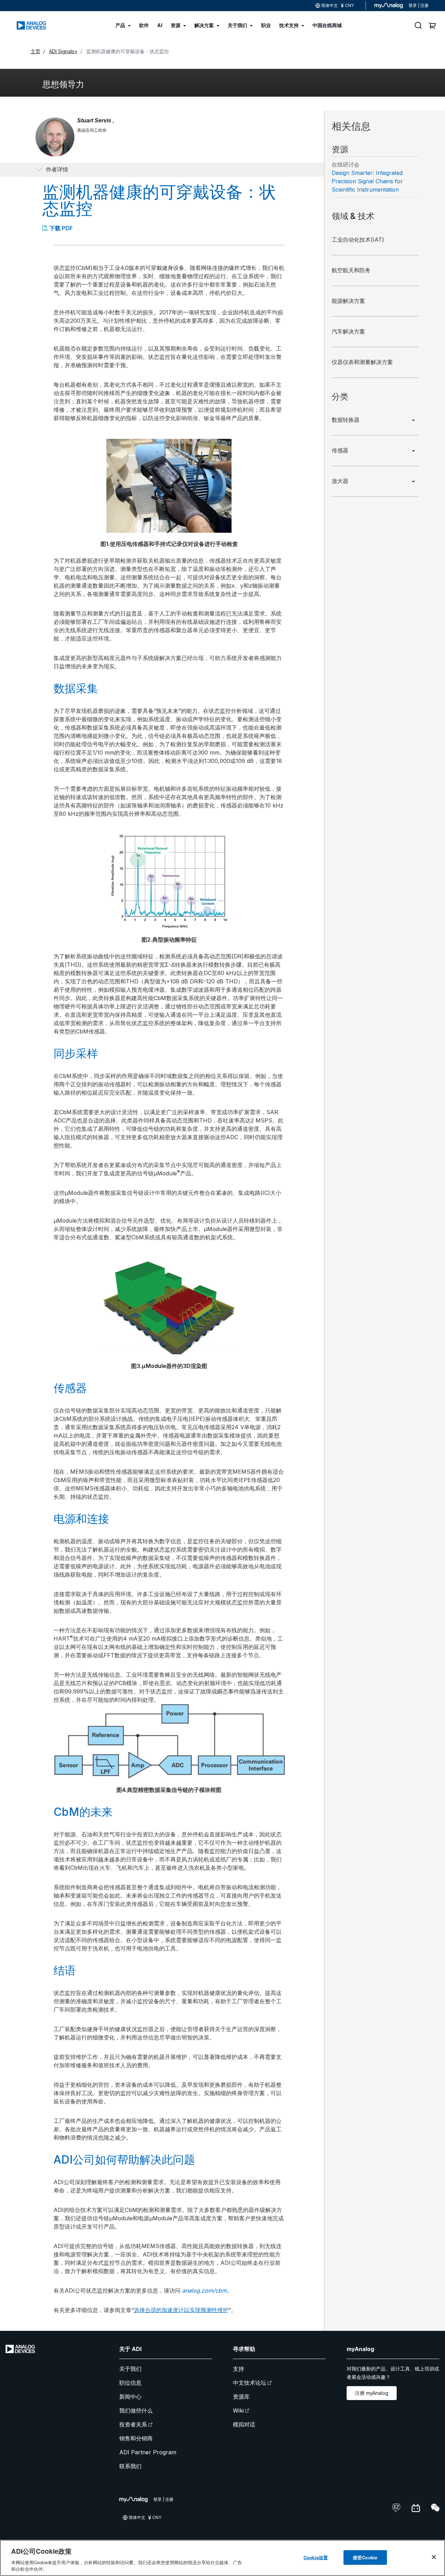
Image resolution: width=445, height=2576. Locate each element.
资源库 (241, 2397)
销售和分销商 (136, 2438)
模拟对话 (244, 2424)
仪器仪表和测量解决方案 (362, 362)
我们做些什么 (136, 2410)
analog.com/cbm (204, 2291)
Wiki (238, 2410)
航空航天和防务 (351, 270)
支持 (238, 2369)
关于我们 (130, 2369)
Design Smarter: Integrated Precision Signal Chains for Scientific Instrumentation (367, 181)
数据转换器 (346, 420)
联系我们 (130, 2466)
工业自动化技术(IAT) (358, 240)
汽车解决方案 (348, 331)
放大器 (340, 481)
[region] (222, 2558)
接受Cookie (365, 2557)
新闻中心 (130, 2397)
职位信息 (130, 2383)
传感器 (340, 450)
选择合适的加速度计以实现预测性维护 (181, 2310)
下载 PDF (61, 228)
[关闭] (434, 2557)
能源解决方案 (348, 301)
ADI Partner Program (148, 2452)
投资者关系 (133, 2424)
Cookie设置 (316, 2557)
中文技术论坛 (250, 2383)
